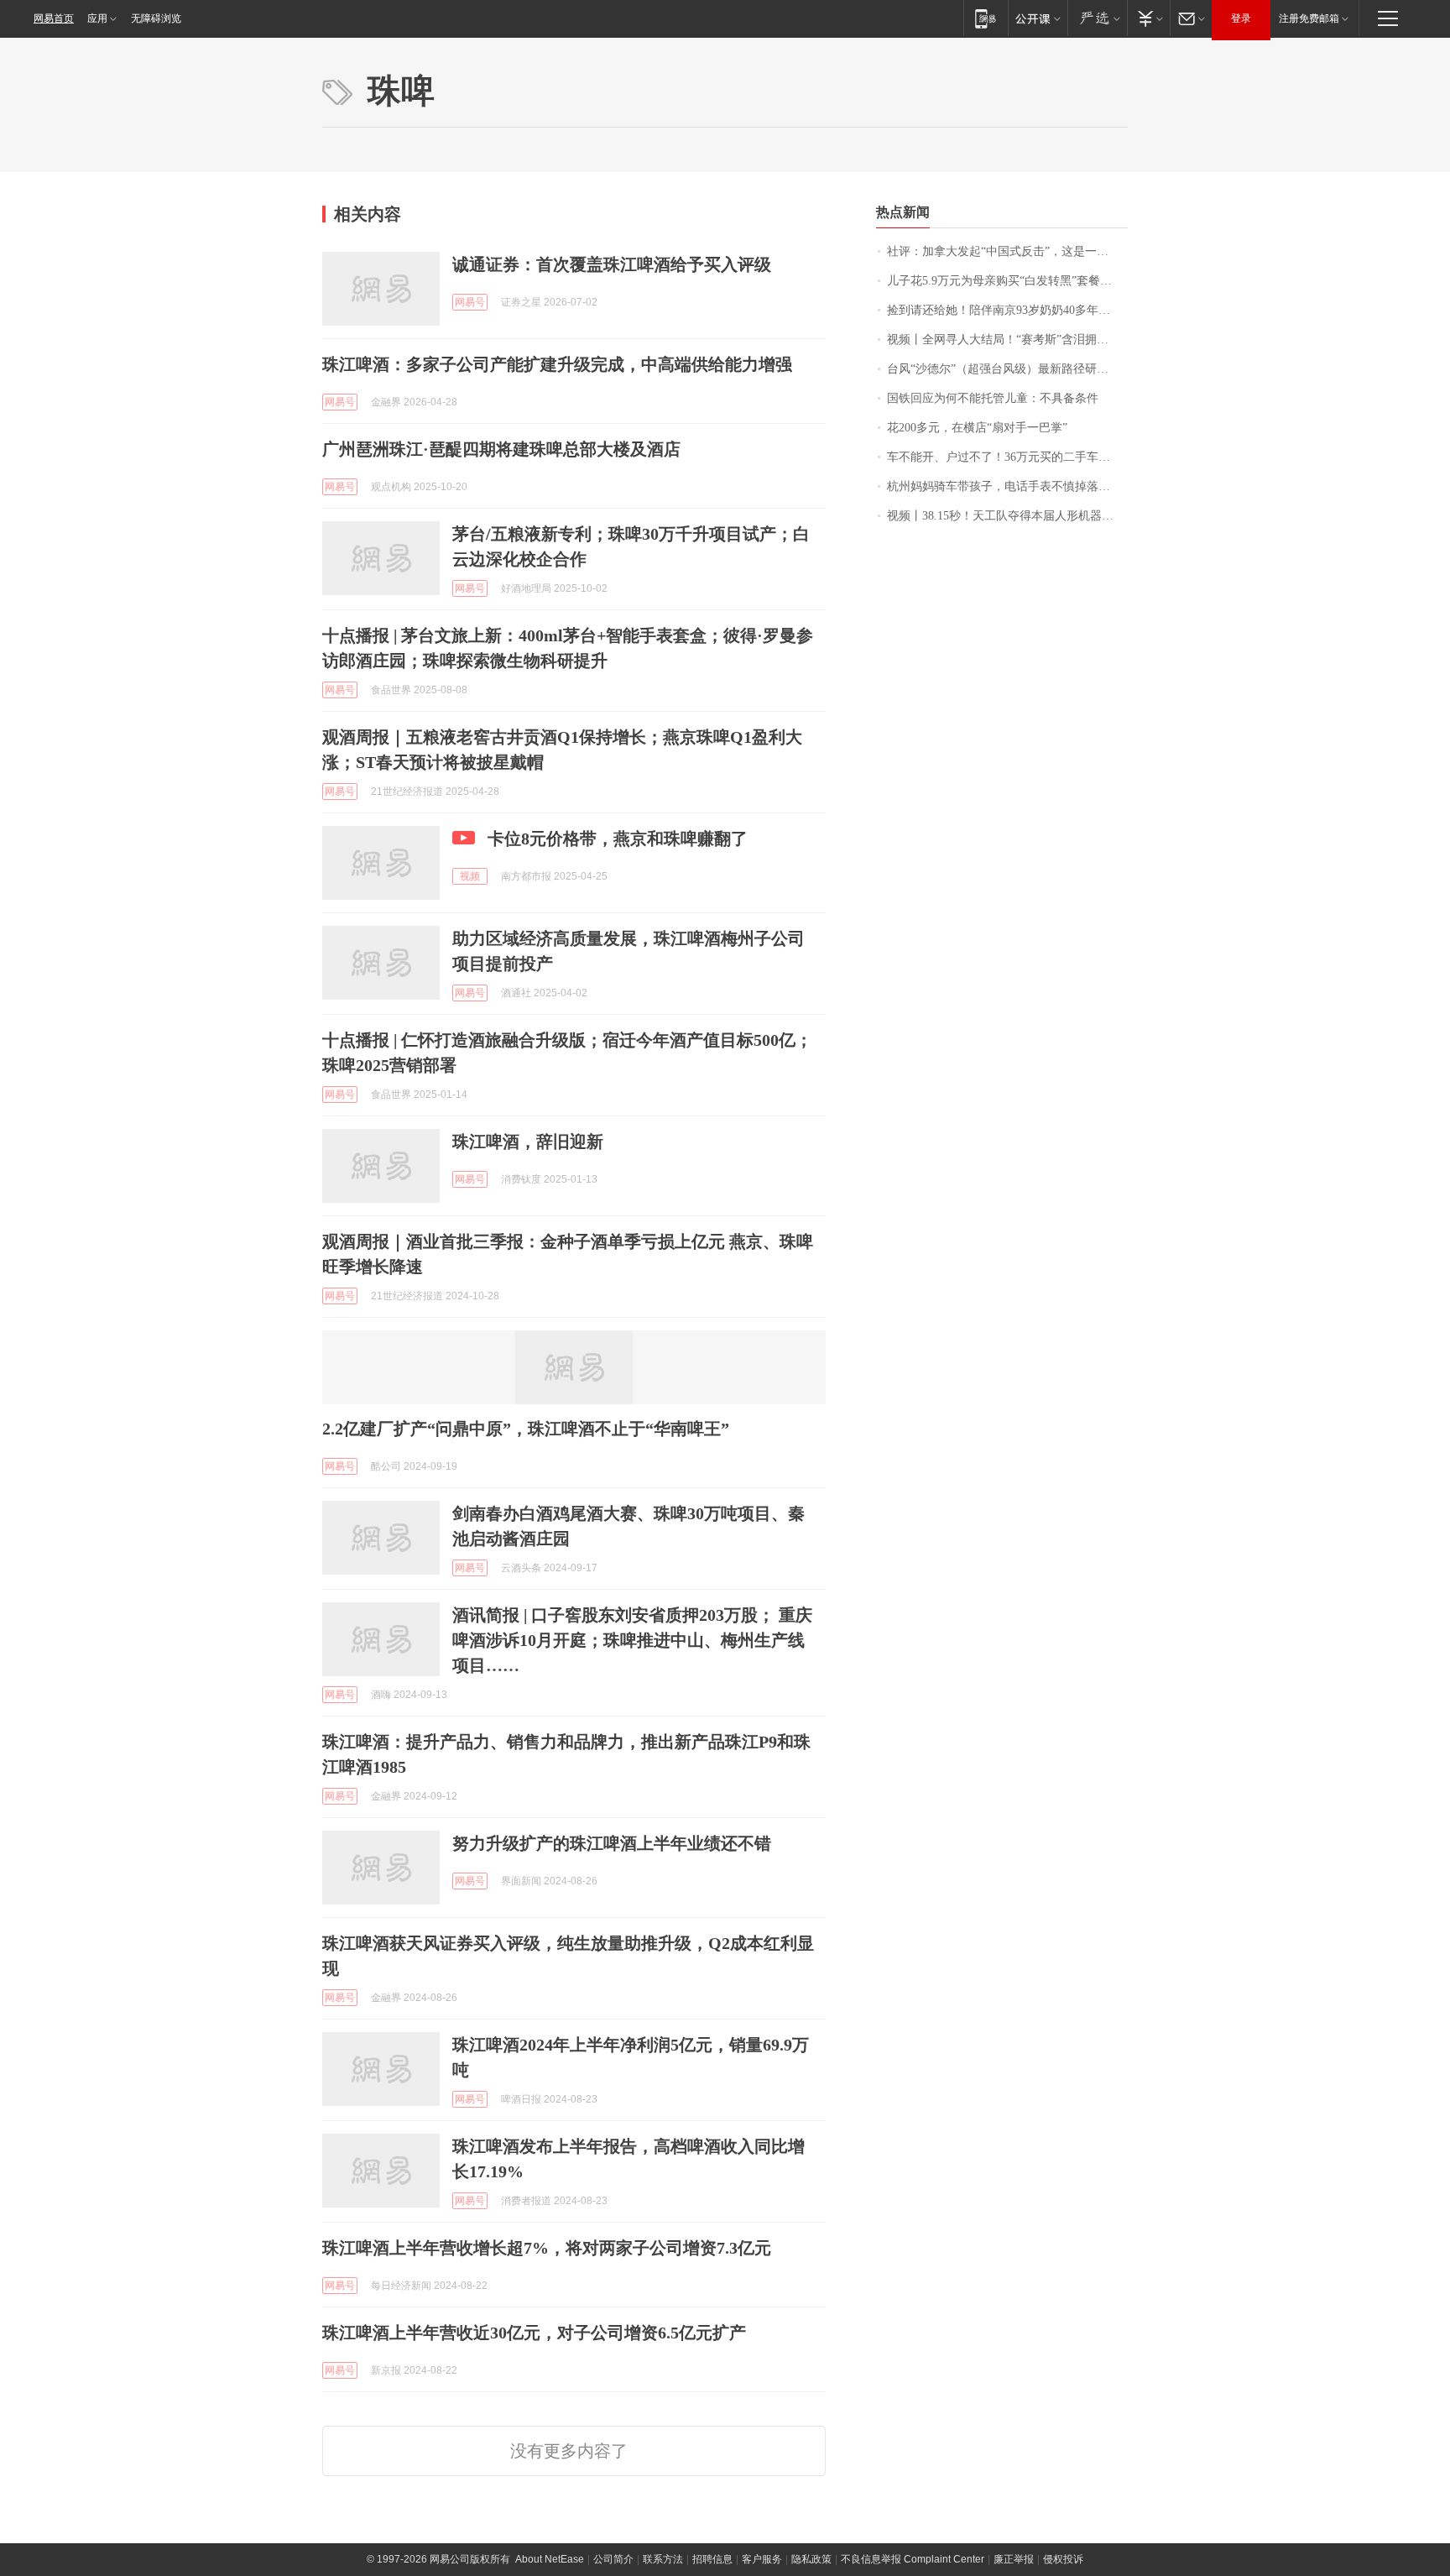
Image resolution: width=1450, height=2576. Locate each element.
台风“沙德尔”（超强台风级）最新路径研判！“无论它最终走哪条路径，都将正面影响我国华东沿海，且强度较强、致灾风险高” (1007, 369)
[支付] (1148, 18)
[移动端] (986, 18)
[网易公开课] (1038, 18)
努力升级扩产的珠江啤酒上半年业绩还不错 (612, 1843)
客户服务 (762, 2559)
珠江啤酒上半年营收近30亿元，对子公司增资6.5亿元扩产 (534, 2333)
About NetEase (550, 2559)
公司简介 (613, 2559)
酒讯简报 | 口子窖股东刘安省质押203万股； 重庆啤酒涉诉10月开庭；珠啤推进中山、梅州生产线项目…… (632, 1640)
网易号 (470, 302)
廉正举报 (1014, 2559)
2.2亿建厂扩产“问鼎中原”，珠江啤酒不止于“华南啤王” (526, 1429)
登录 (1241, 18)
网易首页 (54, 18)
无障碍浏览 (156, 18)
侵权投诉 (1063, 2559)
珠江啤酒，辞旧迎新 (528, 1142)
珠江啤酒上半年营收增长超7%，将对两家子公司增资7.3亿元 (547, 2248)
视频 (470, 876)
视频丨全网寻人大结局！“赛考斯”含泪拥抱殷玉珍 (1007, 340)
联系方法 (663, 2559)
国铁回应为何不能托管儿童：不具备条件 (993, 398)
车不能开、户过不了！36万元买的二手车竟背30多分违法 (1007, 457)
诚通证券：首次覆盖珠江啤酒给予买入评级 (612, 264)
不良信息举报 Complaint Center (913, 2559)
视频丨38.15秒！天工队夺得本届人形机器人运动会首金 (1007, 516)
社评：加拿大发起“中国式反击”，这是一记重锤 (1007, 251)
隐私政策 (811, 2559)
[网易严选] (1097, 18)
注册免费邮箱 (1309, 18)
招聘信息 (712, 2559)
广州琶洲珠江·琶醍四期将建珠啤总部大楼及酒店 (501, 449)
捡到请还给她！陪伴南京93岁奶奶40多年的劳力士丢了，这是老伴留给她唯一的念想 (1007, 310)
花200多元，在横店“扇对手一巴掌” (977, 428)
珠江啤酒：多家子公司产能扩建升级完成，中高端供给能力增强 (557, 364)
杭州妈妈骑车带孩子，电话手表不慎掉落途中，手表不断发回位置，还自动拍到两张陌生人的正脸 (1007, 486)
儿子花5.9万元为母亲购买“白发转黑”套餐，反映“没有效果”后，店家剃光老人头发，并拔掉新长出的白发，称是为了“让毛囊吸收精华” (1007, 281)
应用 (97, 18)
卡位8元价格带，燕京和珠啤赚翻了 (618, 839)
